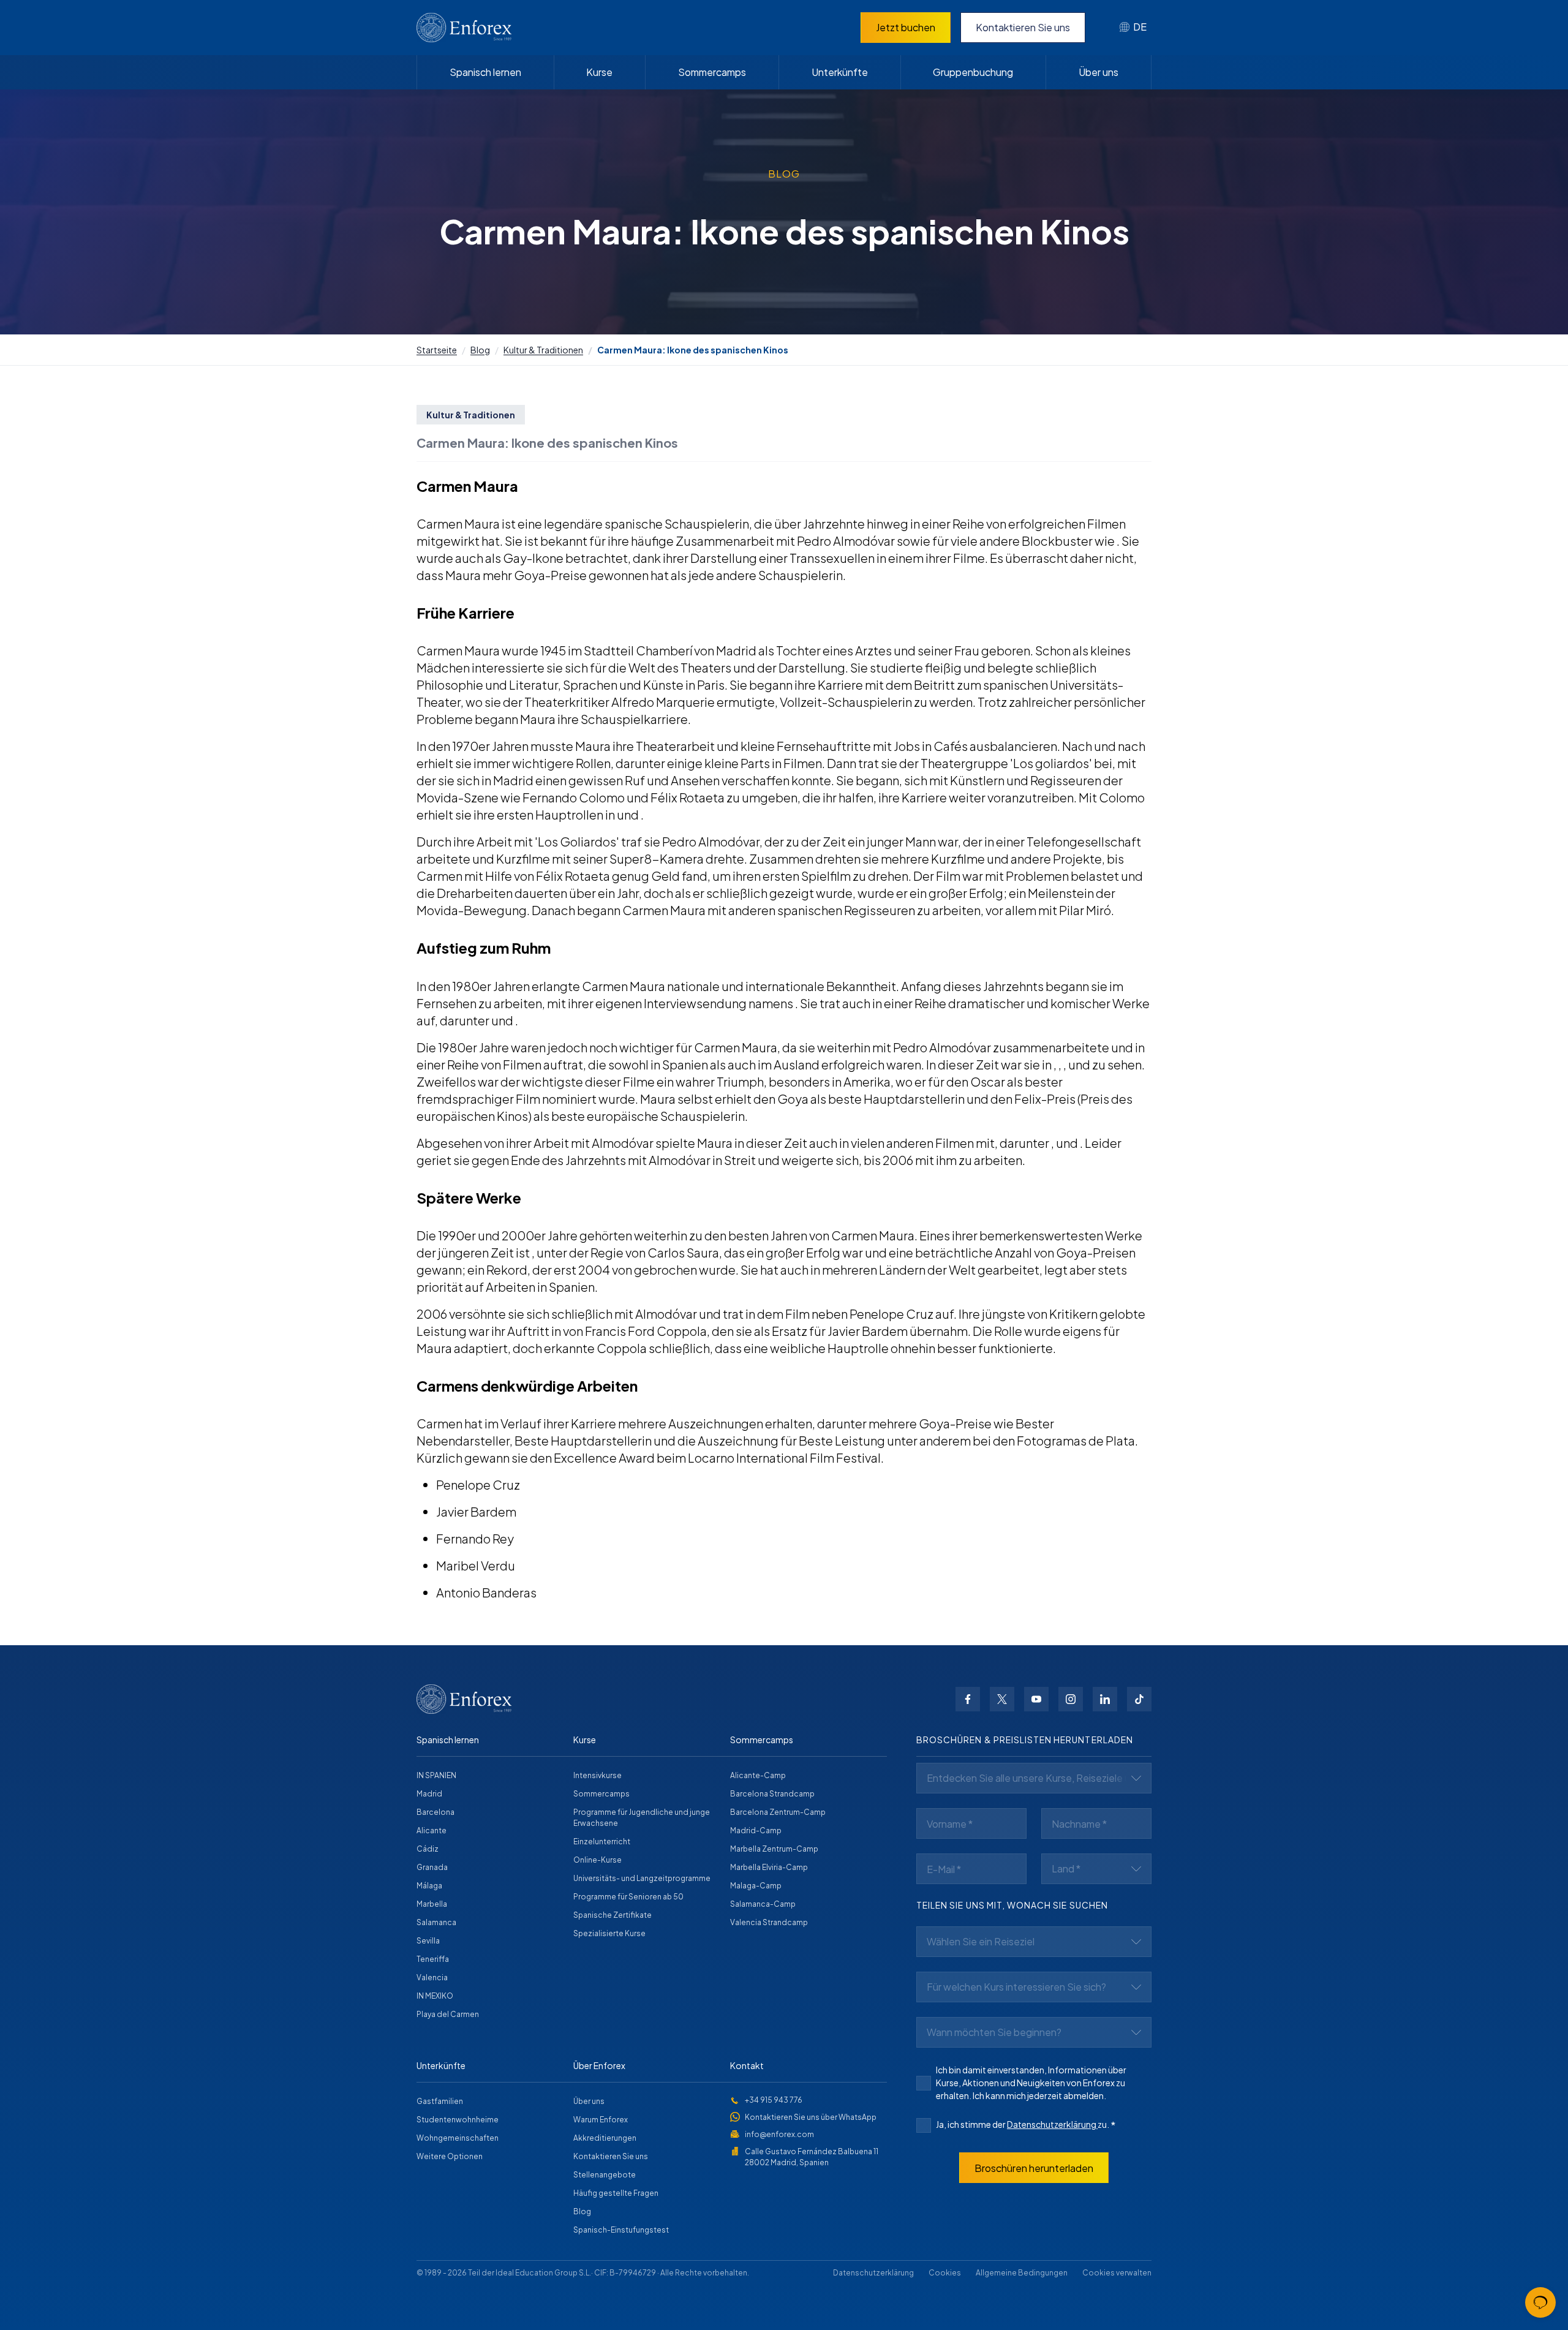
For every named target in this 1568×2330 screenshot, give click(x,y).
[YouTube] (1036, 1699)
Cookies (945, 2273)
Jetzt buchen (906, 27)
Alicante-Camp (758, 1775)
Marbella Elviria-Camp (769, 1867)
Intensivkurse (597, 1775)
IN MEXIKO (435, 1996)
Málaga (429, 1886)
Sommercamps (712, 72)
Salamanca (436, 1922)
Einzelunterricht (602, 1842)
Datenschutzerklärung (1052, 2124)
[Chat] (1540, 2302)
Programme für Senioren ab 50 (628, 1897)
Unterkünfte (840, 72)
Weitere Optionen (450, 2156)
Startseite (437, 350)
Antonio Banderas (486, 1592)
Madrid (429, 1794)
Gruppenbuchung (973, 72)
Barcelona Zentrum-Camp (778, 1812)
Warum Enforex (601, 2120)
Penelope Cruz (478, 1484)
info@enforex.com (779, 2134)
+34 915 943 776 (774, 2100)
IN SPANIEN (436, 1775)
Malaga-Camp (756, 1886)
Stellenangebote (605, 2175)
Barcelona (435, 1812)
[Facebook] (968, 1699)
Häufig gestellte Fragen (616, 2193)
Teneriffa (433, 1959)
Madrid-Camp (756, 1830)
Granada (432, 1867)
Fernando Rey (475, 1538)
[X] (1002, 1699)
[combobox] (1133, 28)
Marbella (432, 1904)
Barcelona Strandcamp (772, 1794)
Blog (480, 350)
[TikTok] (1139, 1699)
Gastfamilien (440, 2101)
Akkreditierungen (605, 2138)
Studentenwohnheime (458, 2120)
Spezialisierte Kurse (609, 1933)
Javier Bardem (476, 1511)
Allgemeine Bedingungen (1022, 2273)
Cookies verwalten (1117, 2273)
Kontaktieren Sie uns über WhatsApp (811, 2117)
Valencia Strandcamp (769, 1922)
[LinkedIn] (1105, 1699)
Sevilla (428, 1941)
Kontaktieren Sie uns (1023, 27)
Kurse (599, 72)
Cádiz (428, 1849)
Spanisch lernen (485, 72)
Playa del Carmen (448, 2014)
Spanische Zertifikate (612, 1915)
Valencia (432, 1977)
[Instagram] (1071, 1699)
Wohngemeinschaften (458, 2138)
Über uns (1099, 72)
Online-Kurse (597, 1860)
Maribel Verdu (476, 1565)
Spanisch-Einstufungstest (621, 2230)
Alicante (432, 1830)
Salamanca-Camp (763, 1904)
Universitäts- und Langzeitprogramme (642, 1878)
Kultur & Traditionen (543, 350)
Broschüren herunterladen (1034, 2168)
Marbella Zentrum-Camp (774, 1849)
